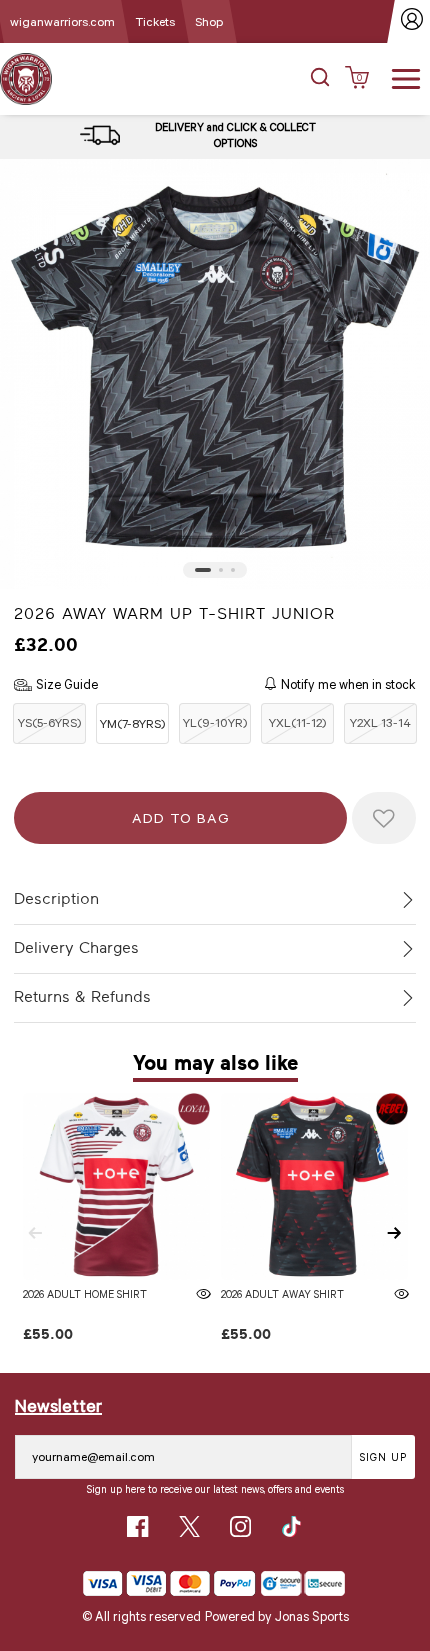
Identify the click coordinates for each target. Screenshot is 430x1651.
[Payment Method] (169, 1583)
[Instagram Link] (240, 1526)
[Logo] (26, 77)
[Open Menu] (406, 77)
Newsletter (58, 1405)
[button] (320, 79)
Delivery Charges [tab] (76, 948)
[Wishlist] (384, 818)
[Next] (395, 1233)
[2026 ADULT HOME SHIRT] (116, 1186)
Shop (209, 21)
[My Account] (412, 21)
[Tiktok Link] (291, 1526)
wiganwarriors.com (62, 21)
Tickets (155, 21)
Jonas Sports (312, 1616)
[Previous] (35, 1233)
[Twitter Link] (189, 1526)
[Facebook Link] (137, 1526)
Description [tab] (56, 899)
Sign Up (383, 1456)
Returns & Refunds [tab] (82, 997)
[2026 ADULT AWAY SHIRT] (314, 1186)
